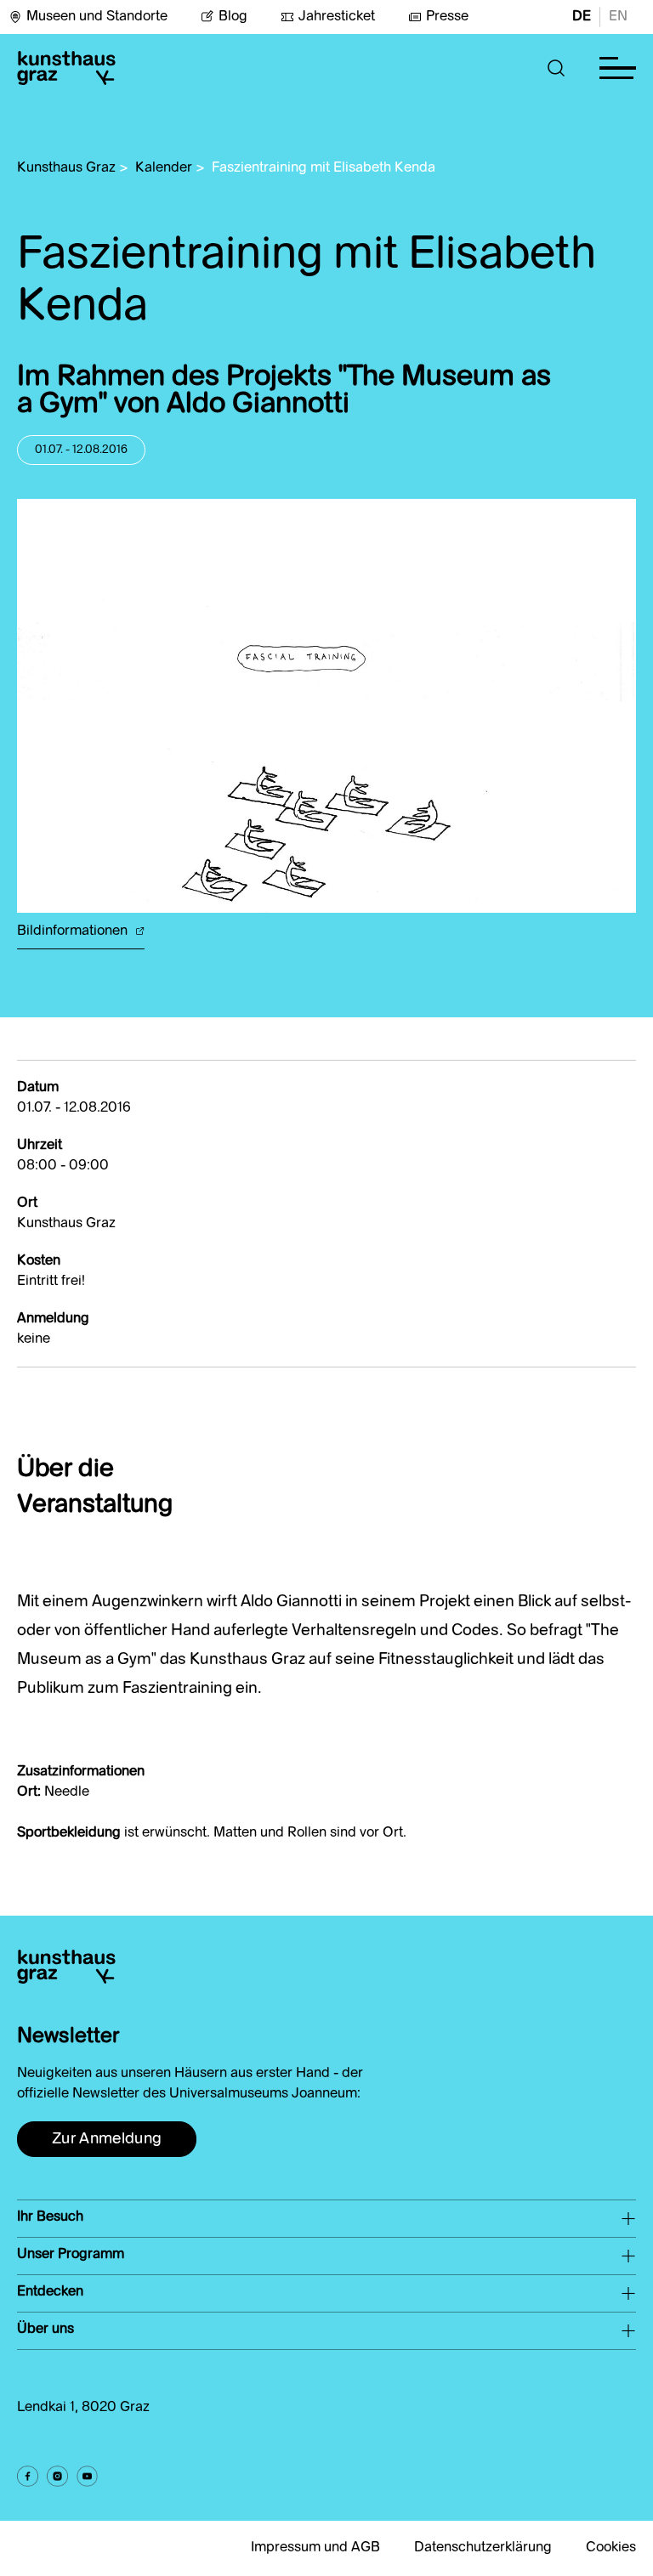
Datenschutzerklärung (483, 2548)
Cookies (611, 2548)
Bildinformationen (74, 931)
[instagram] (57, 2476)
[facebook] (28, 2476)
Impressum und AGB (315, 2548)
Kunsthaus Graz (66, 168)
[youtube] (87, 2476)
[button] (556, 68)
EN (618, 17)
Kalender (164, 168)
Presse (447, 17)
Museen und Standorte (97, 17)
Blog (233, 17)
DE (582, 17)
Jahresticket (337, 17)
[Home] (66, 68)
